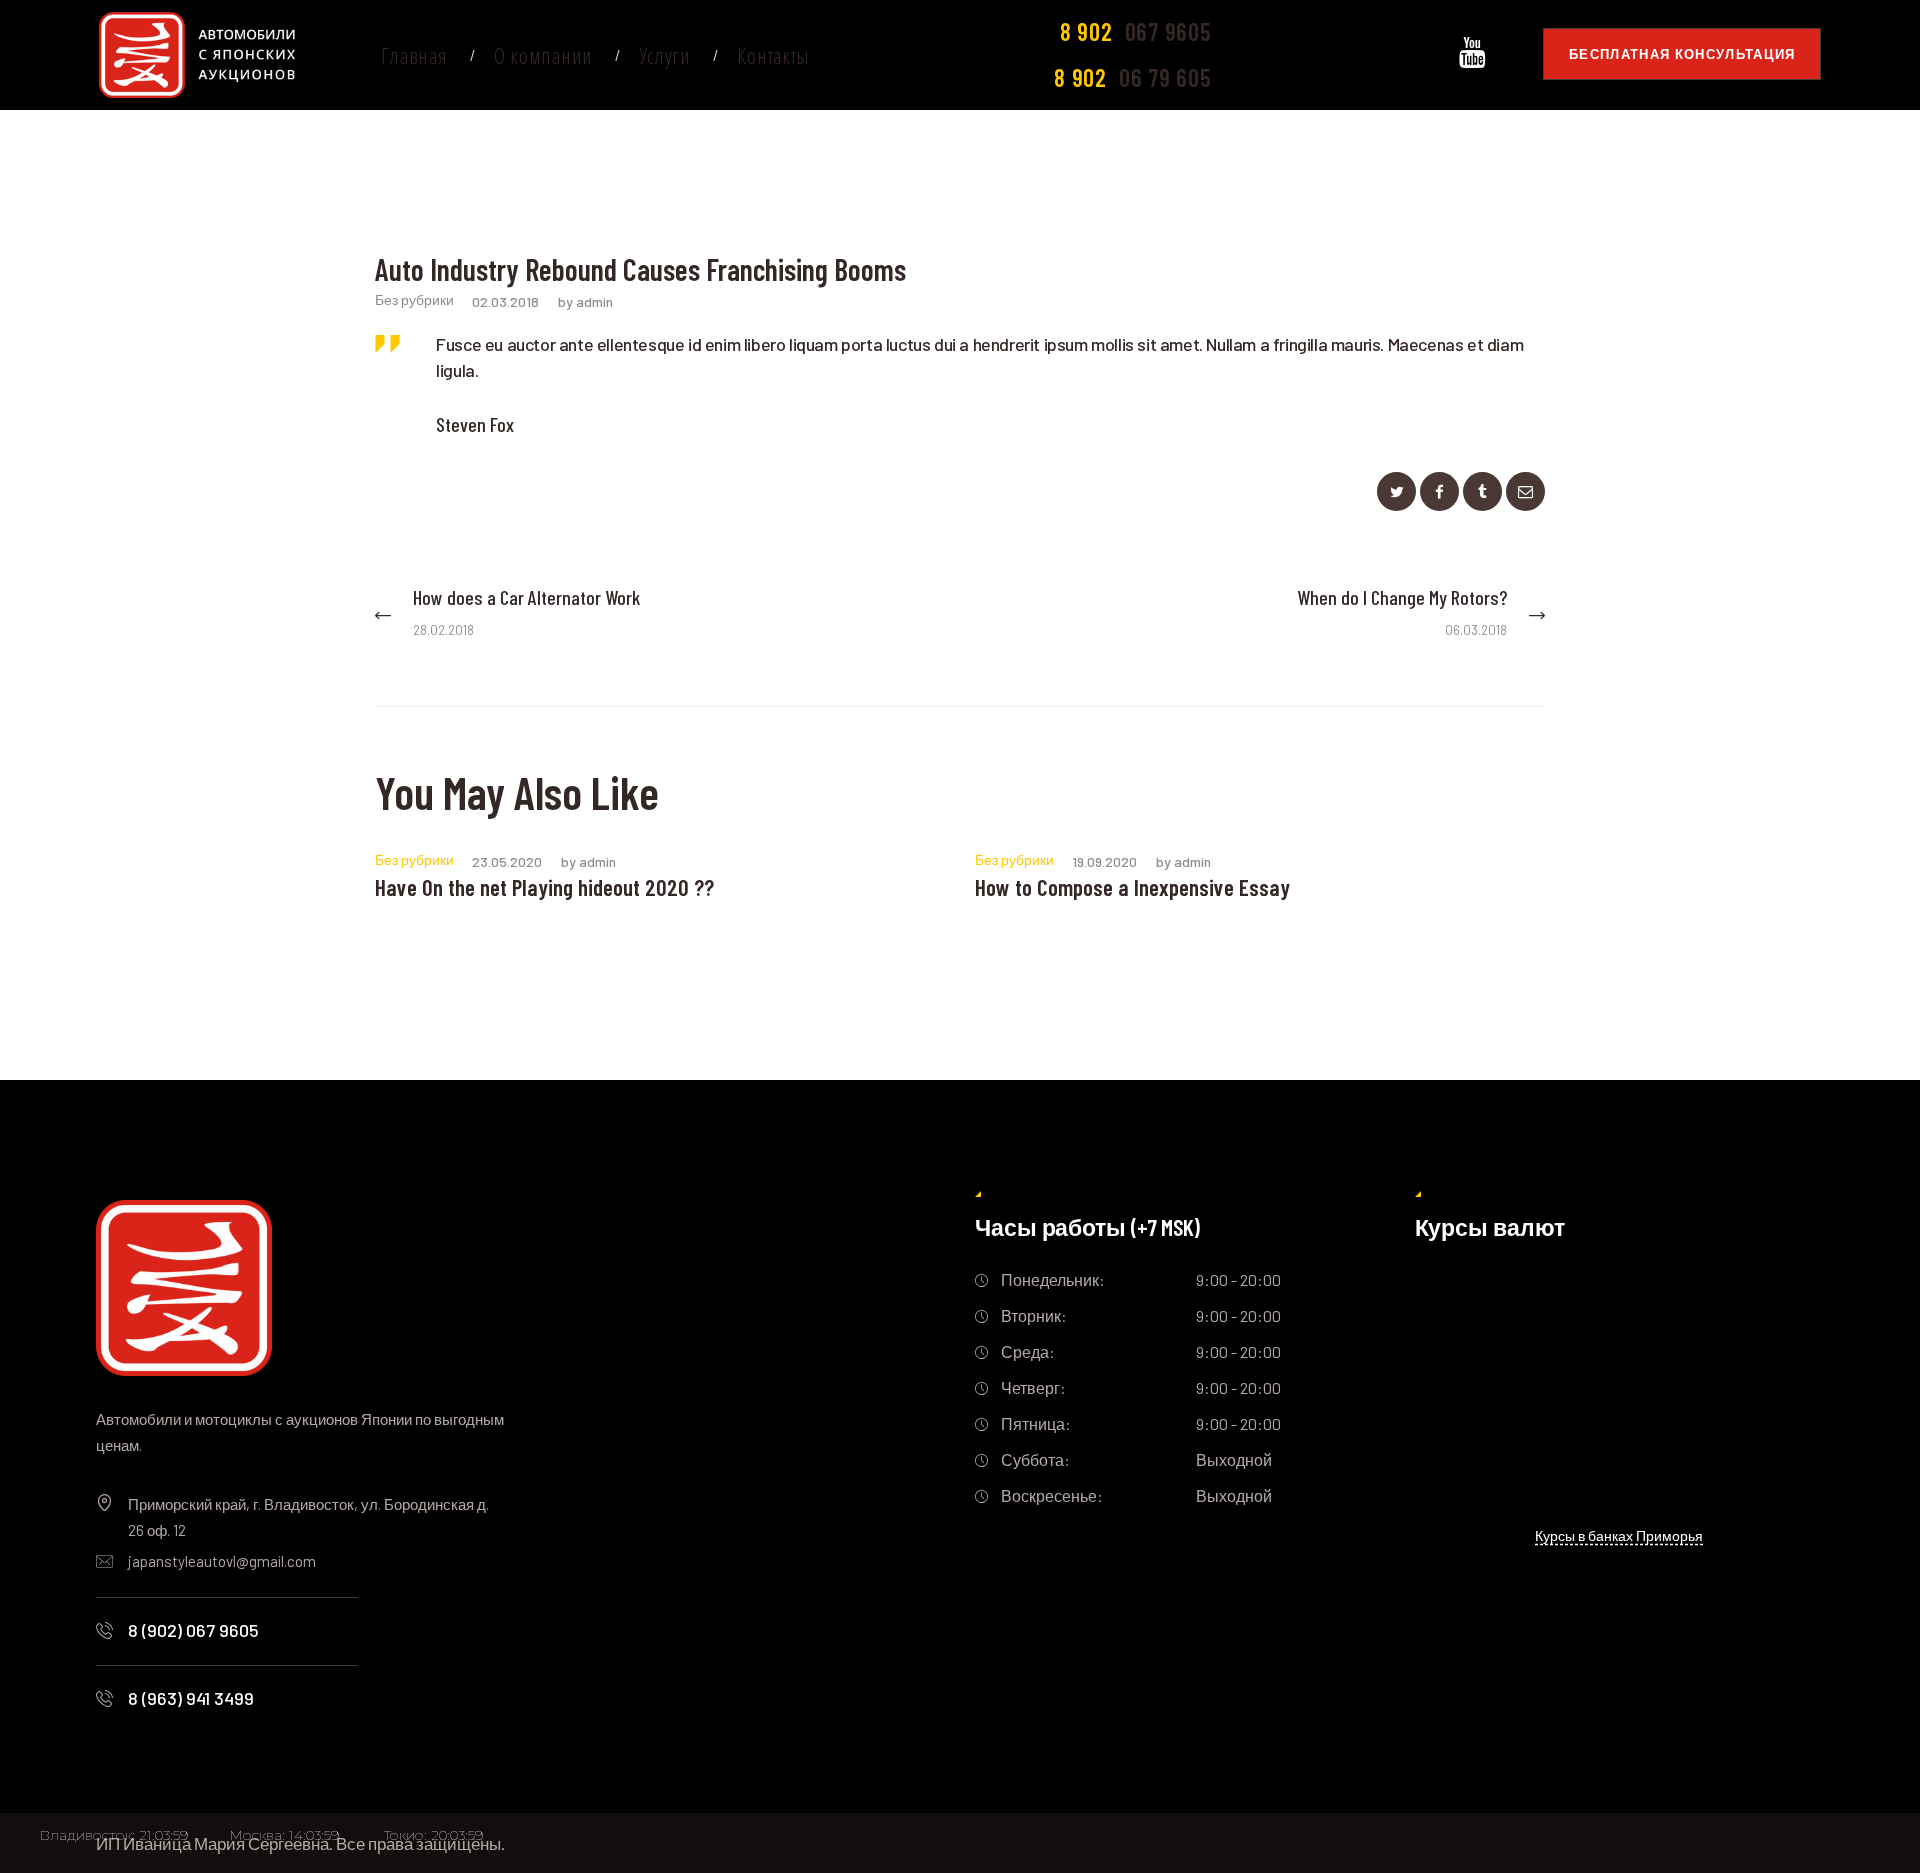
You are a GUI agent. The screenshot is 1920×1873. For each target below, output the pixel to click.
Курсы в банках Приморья (1619, 1535)
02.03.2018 (505, 301)
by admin (585, 301)
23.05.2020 (507, 861)
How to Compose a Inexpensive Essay (1132, 887)
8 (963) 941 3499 (191, 1698)
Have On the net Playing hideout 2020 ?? (544, 887)
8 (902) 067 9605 (193, 1630)
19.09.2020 (1104, 861)
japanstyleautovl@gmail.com (222, 1561)
